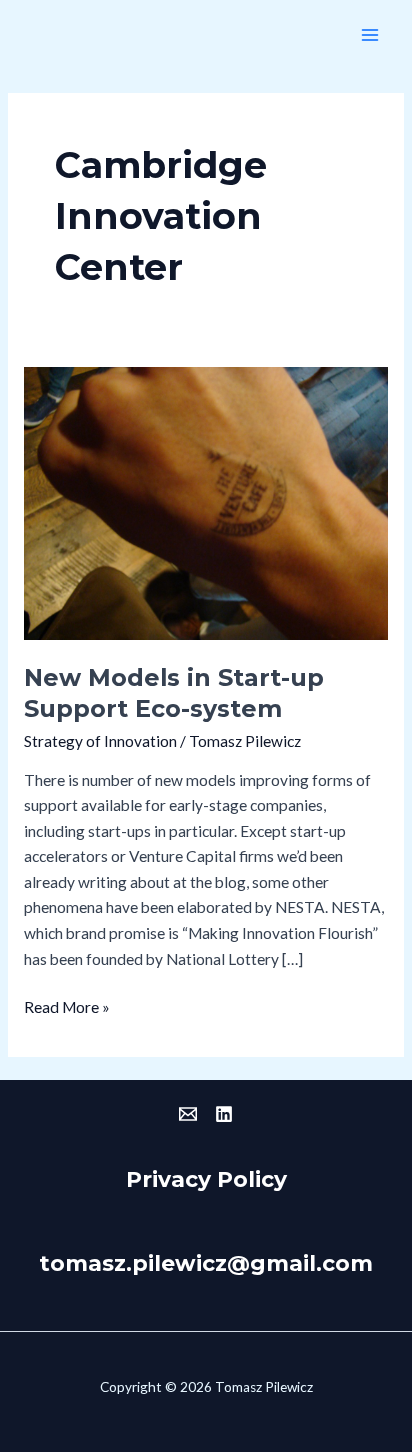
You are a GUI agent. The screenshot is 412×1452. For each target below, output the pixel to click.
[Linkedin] (224, 1114)
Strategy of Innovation (100, 741)
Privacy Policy (206, 1179)
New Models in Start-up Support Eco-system (174, 693)
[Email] (188, 1114)
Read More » (67, 1005)
